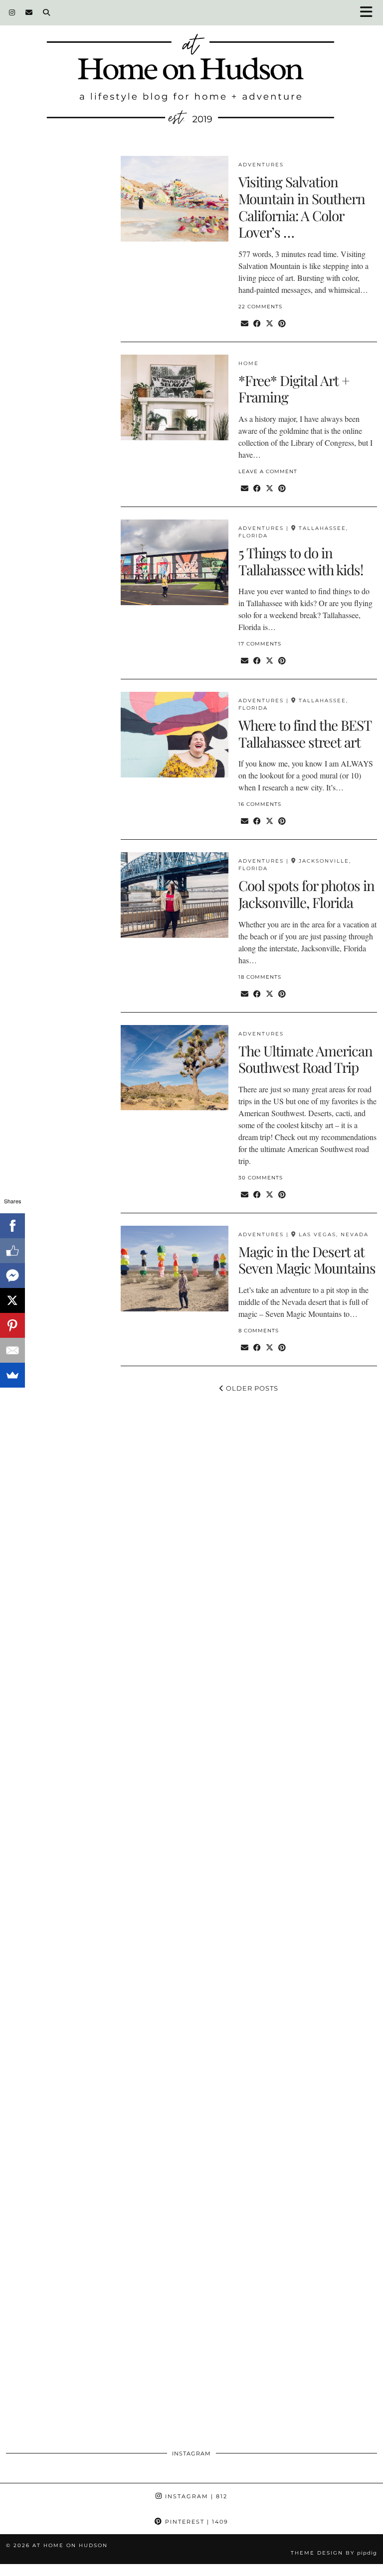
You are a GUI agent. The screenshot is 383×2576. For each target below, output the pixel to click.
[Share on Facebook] (257, 323)
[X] (12, 1300)
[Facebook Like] (12, 1251)
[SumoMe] (12, 1375)
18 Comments (260, 977)
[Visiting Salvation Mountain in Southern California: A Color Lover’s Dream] (175, 199)
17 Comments (260, 644)
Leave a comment (268, 471)
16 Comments (260, 804)
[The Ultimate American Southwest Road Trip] (175, 1068)
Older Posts (251, 1388)
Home (249, 363)
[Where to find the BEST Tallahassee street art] (175, 735)
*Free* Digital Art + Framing (294, 389)
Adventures (261, 165)
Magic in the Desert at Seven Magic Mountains (307, 1260)
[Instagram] (12, 12)
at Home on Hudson (70, 2545)
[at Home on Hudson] (191, 70)
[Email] (29, 12)
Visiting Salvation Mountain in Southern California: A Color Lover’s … (302, 207)
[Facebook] (12, 1226)
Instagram (195, 2496)
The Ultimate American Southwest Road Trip (305, 1059)
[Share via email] (245, 323)
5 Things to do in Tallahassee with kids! (301, 561)
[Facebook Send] (12, 1276)
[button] (370, 13)
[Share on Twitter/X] (270, 323)
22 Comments (260, 307)
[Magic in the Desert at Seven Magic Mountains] (175, 1269)
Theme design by (334, 2553)
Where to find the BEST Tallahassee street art (305, 733)
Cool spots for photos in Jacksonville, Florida (306, 894)
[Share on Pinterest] (282, 323)
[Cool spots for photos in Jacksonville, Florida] (175, 895)
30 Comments (261, 1178)
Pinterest (195, 2522)
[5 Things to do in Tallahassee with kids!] (175, 562)
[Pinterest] (12, 1325)
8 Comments (259, 1331)
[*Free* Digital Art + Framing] (175, 397)
